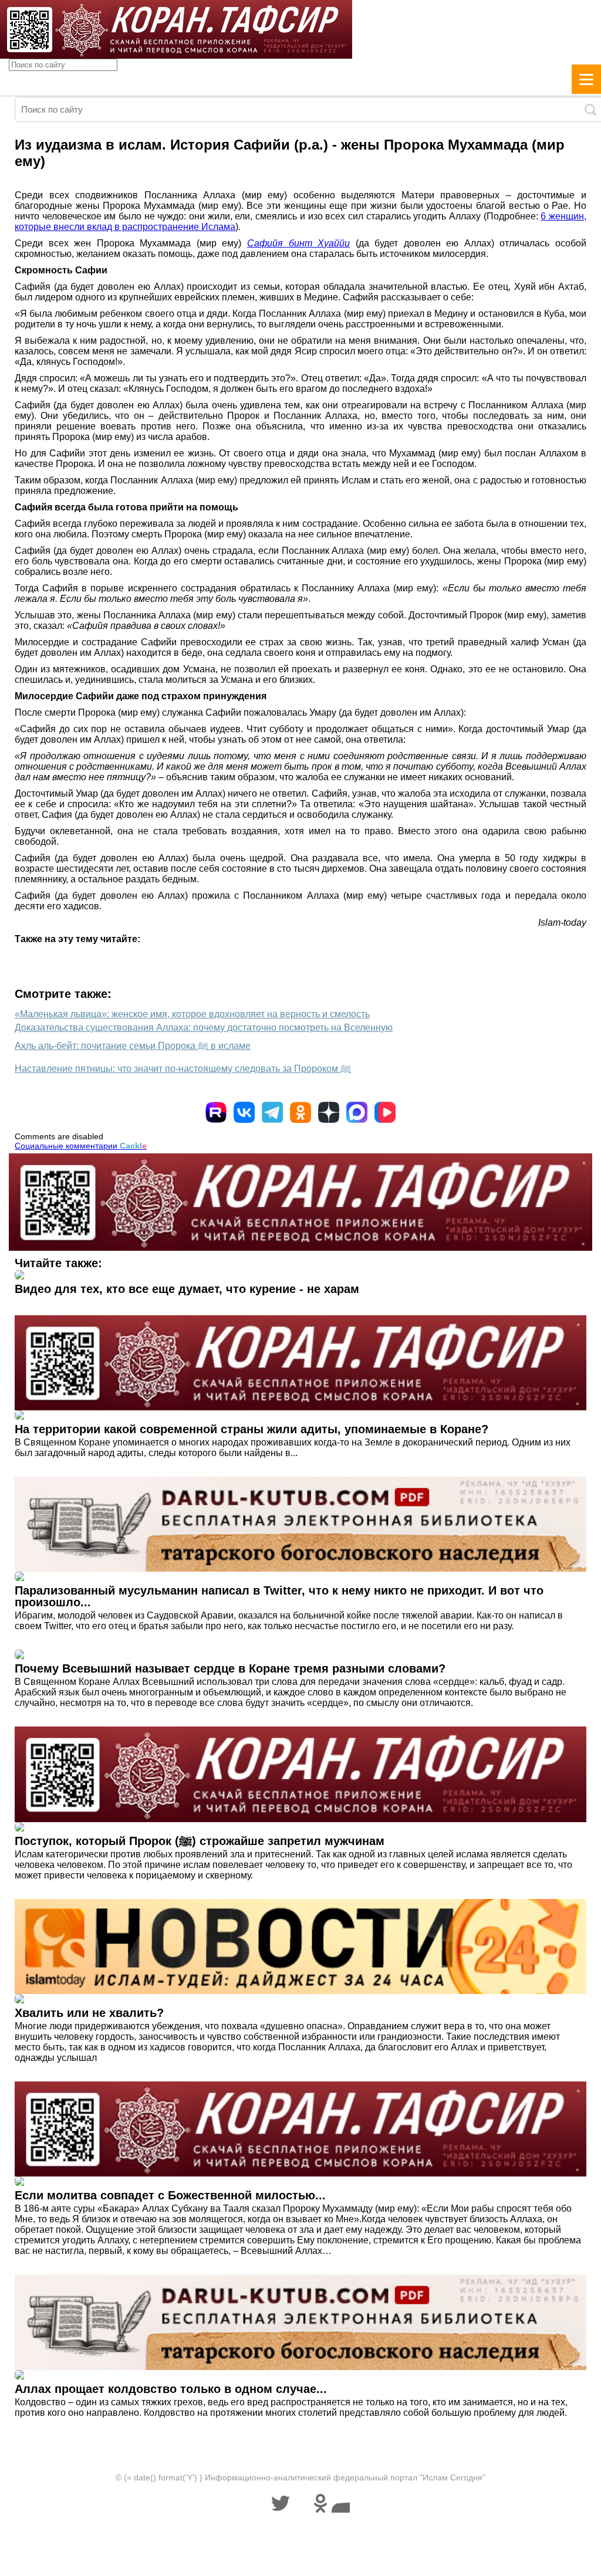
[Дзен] (329, 1112)
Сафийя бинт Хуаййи (298, 243)
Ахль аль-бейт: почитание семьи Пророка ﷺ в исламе (133, 1046)
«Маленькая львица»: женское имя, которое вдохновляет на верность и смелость (192, 1014)
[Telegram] (272, 1112)
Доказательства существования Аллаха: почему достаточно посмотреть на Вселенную (204, 1028)
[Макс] (357, 1112)
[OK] (300, 1112)
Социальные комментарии (81, 1146)
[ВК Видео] (385, 1112)
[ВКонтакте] (244, 1112)
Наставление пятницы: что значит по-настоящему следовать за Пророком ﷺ (183, 1069)
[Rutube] (216, 1112)
